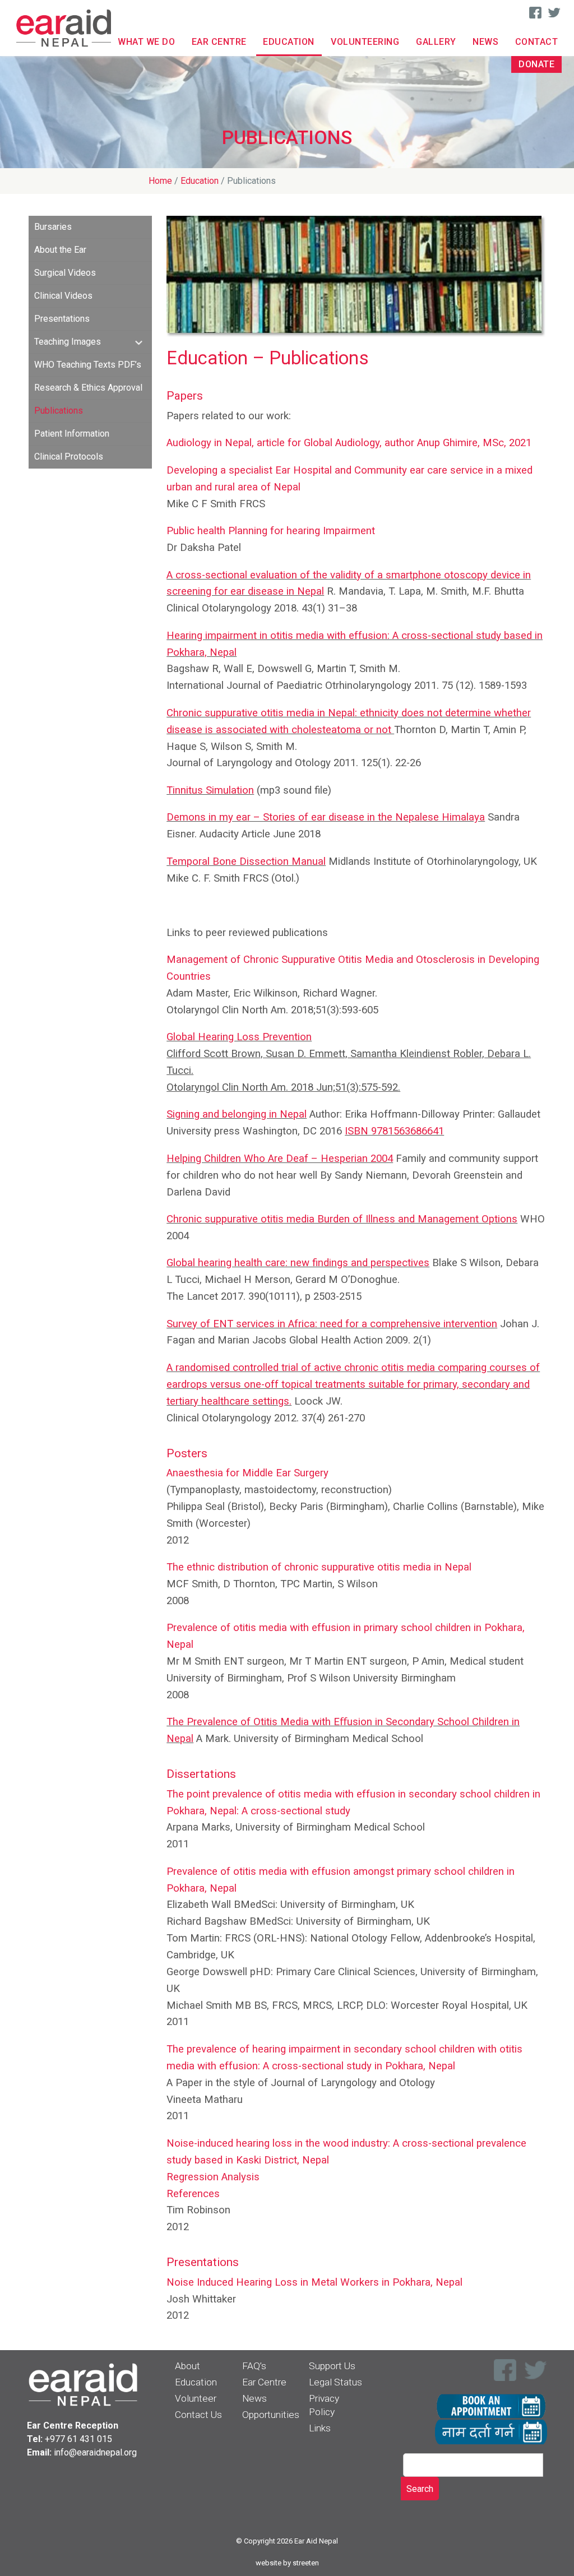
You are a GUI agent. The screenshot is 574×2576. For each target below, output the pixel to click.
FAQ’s (254, 2366)
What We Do (146, 42)
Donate (536, 64)
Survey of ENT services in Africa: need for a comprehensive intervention (332, 1324)
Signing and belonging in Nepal (237, 1114)
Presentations (62, 319)
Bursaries (53, 227)
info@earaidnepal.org (95, 2452)
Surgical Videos (65, 273)
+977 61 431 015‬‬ (78, 2439)
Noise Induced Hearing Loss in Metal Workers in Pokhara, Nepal (314, 2282)
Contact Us (198, 2415)
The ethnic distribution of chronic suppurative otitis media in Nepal (319, 1567)
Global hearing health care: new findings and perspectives (298, 1263)
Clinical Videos (63, 296)
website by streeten (287, 2563)
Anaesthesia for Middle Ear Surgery (247, 1473)
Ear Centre (219, 42)
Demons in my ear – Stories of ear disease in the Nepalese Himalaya (326, 817)
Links (320, 2428)
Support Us (332, 2366)
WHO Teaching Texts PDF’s (88, 365)
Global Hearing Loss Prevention (239, 1037)
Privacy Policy (324, 2405)
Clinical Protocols (69, 457)
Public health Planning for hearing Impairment (271, 531)
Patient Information (72, 434)
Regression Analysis (213, 2177)
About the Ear (60, 250)
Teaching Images (68, 342)
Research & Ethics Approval (88, 388)
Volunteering (365, 42)
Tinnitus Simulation (210, 790)
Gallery (436, 42)
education (200, 181)
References (193, 2194)
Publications (59, 411)
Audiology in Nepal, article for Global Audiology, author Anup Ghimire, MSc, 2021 (349, 443)
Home (160, 181)
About (188, 2366)
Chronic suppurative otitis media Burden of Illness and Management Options (342, 1219)
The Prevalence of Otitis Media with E (253, 1722)
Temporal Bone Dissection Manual (246, 861)
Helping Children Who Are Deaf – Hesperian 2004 (280, 1159)
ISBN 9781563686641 (394, 1131)
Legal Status (335, 2382)
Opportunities (271, 2415)
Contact (537, 42)
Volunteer (196, 2398)
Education (289, 42)
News (485, 42)
